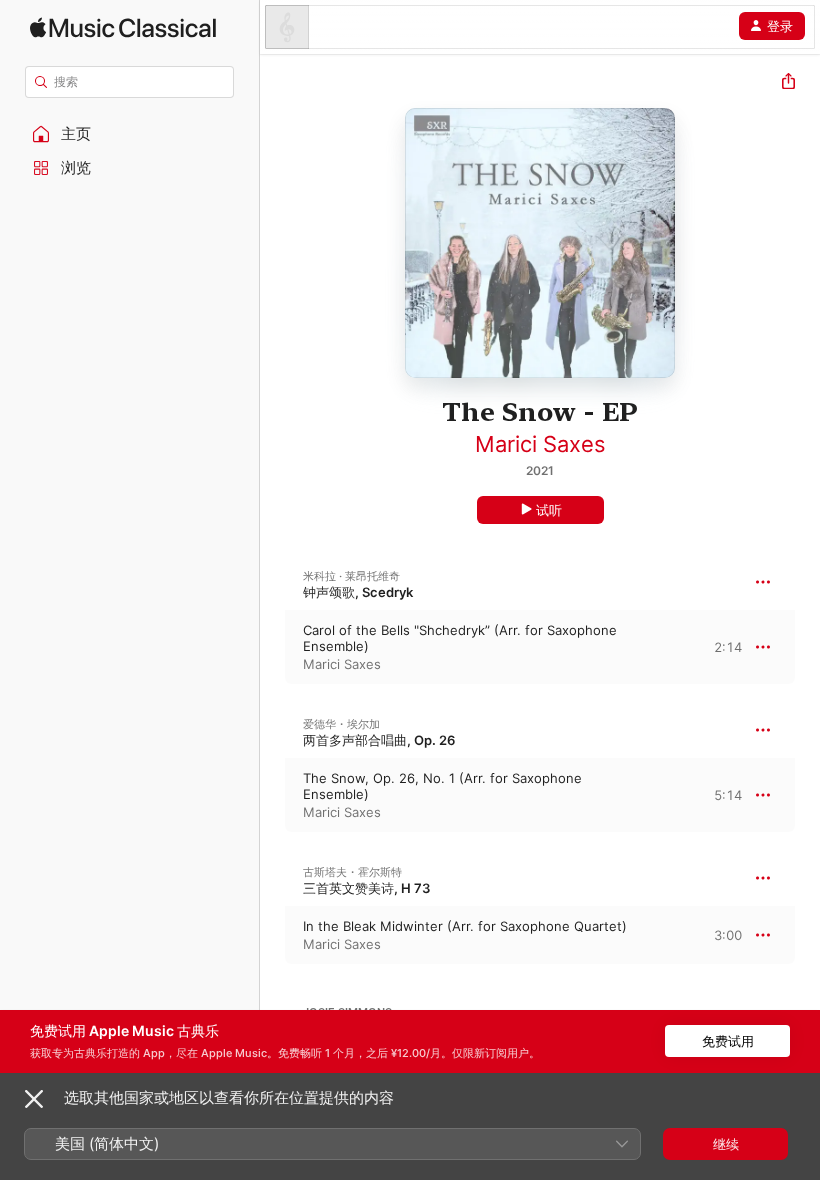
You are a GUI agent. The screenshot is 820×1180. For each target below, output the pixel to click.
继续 (726, 1144)
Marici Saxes (540, 444)
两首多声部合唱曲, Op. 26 (379, 740)
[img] (123, 27)
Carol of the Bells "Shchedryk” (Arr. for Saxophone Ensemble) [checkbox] (460, 638)
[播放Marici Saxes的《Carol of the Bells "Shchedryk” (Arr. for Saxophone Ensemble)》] (273, 647)
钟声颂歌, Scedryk (358, 592)
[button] (130, 134)
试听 (549, 510)
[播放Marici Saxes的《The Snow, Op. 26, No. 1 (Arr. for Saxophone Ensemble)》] (273, 795)
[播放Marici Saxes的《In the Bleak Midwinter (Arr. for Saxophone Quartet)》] (273, 935)
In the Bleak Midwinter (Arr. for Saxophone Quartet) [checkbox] (465, 926)
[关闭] (34, 1099)
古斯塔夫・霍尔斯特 (352, 872)
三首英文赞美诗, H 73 (366, 888)
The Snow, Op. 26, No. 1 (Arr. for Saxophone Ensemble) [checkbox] (442, 786)
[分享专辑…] (788, 83)
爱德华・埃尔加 (341, 724)
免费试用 (728, 1041)
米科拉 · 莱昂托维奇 (351, 576)
